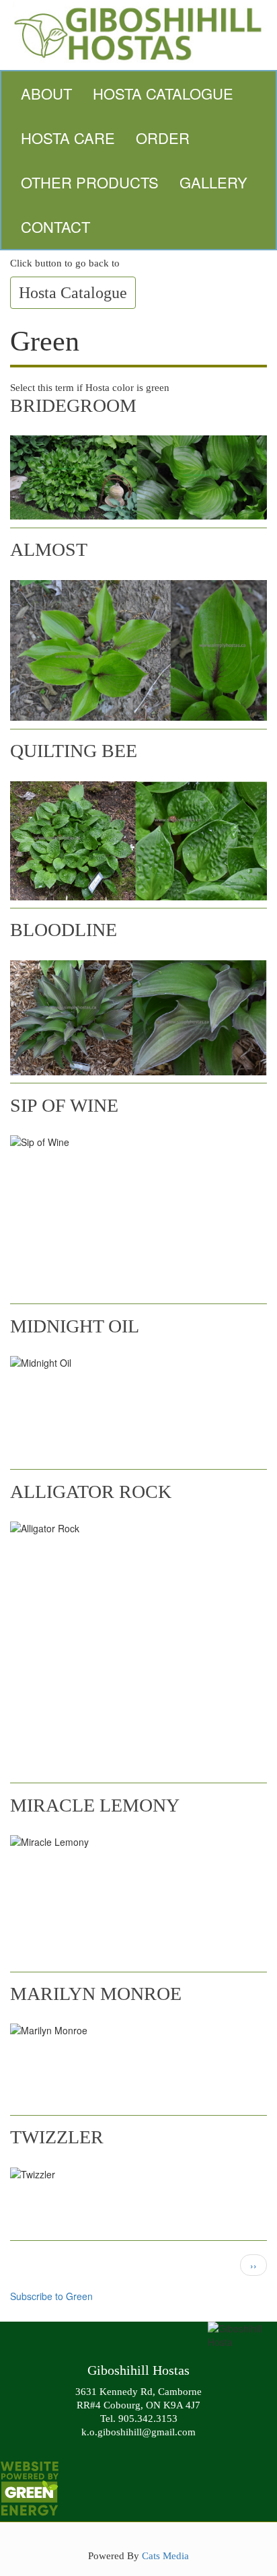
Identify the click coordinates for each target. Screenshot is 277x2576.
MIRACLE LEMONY (95, 1805)
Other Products (90, 182)
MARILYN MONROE (96, 1994)
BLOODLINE (64, 930)
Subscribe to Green (51, 2296)
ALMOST (49, 549)
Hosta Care (68, 138)
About (46, 93)
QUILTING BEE (74, 751)
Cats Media (165, 2555)
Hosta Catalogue (163, 93)
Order (163, 138)
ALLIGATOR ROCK (91, 1492)
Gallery (213, 182)
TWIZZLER (57, 2137)
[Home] (138, 32)
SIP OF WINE (64, 1105)
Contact (55, 226)
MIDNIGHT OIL (75, 1326)
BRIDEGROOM (73, 405)
